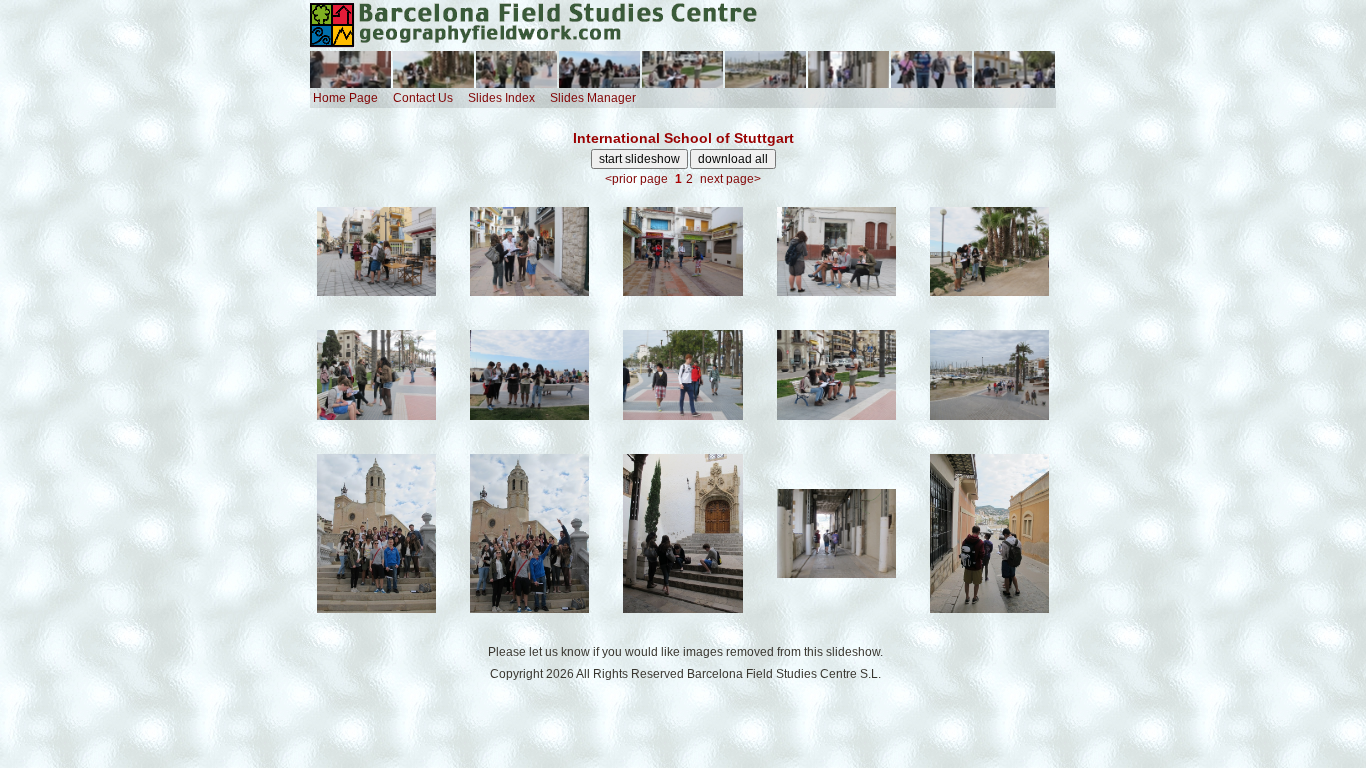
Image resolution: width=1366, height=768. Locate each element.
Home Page (345, 98)
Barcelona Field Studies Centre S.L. (784, 674)
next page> (730, 179)
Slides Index (501, 98)
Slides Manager (593, 98)
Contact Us (423, 98)
